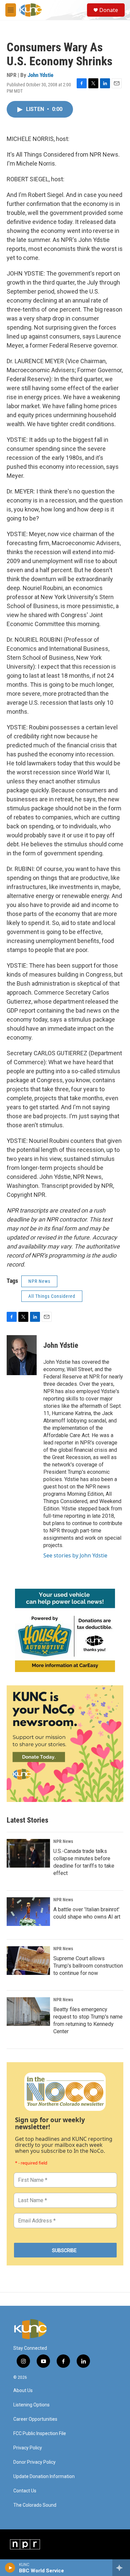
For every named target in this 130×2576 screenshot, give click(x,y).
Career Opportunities (35, 2419)
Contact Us (25, 2491)
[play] (10, 2568)
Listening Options (31, 2405)
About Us (23, 2391)
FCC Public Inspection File (40, 2434)
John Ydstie (40, 75)
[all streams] (121, 2568)
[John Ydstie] (22, 1355)
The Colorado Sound (35, 2505)
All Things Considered (52, 1296)
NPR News (39, 1281)
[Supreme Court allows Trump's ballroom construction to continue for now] (28, 1961)
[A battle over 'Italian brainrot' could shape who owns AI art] (28, 1912)
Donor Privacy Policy (34, 2462)
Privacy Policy (28, 2448)
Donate (109, 10)
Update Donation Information (44, 2477)
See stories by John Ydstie (75, 1555)
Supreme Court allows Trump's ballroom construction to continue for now (88, 1966)
